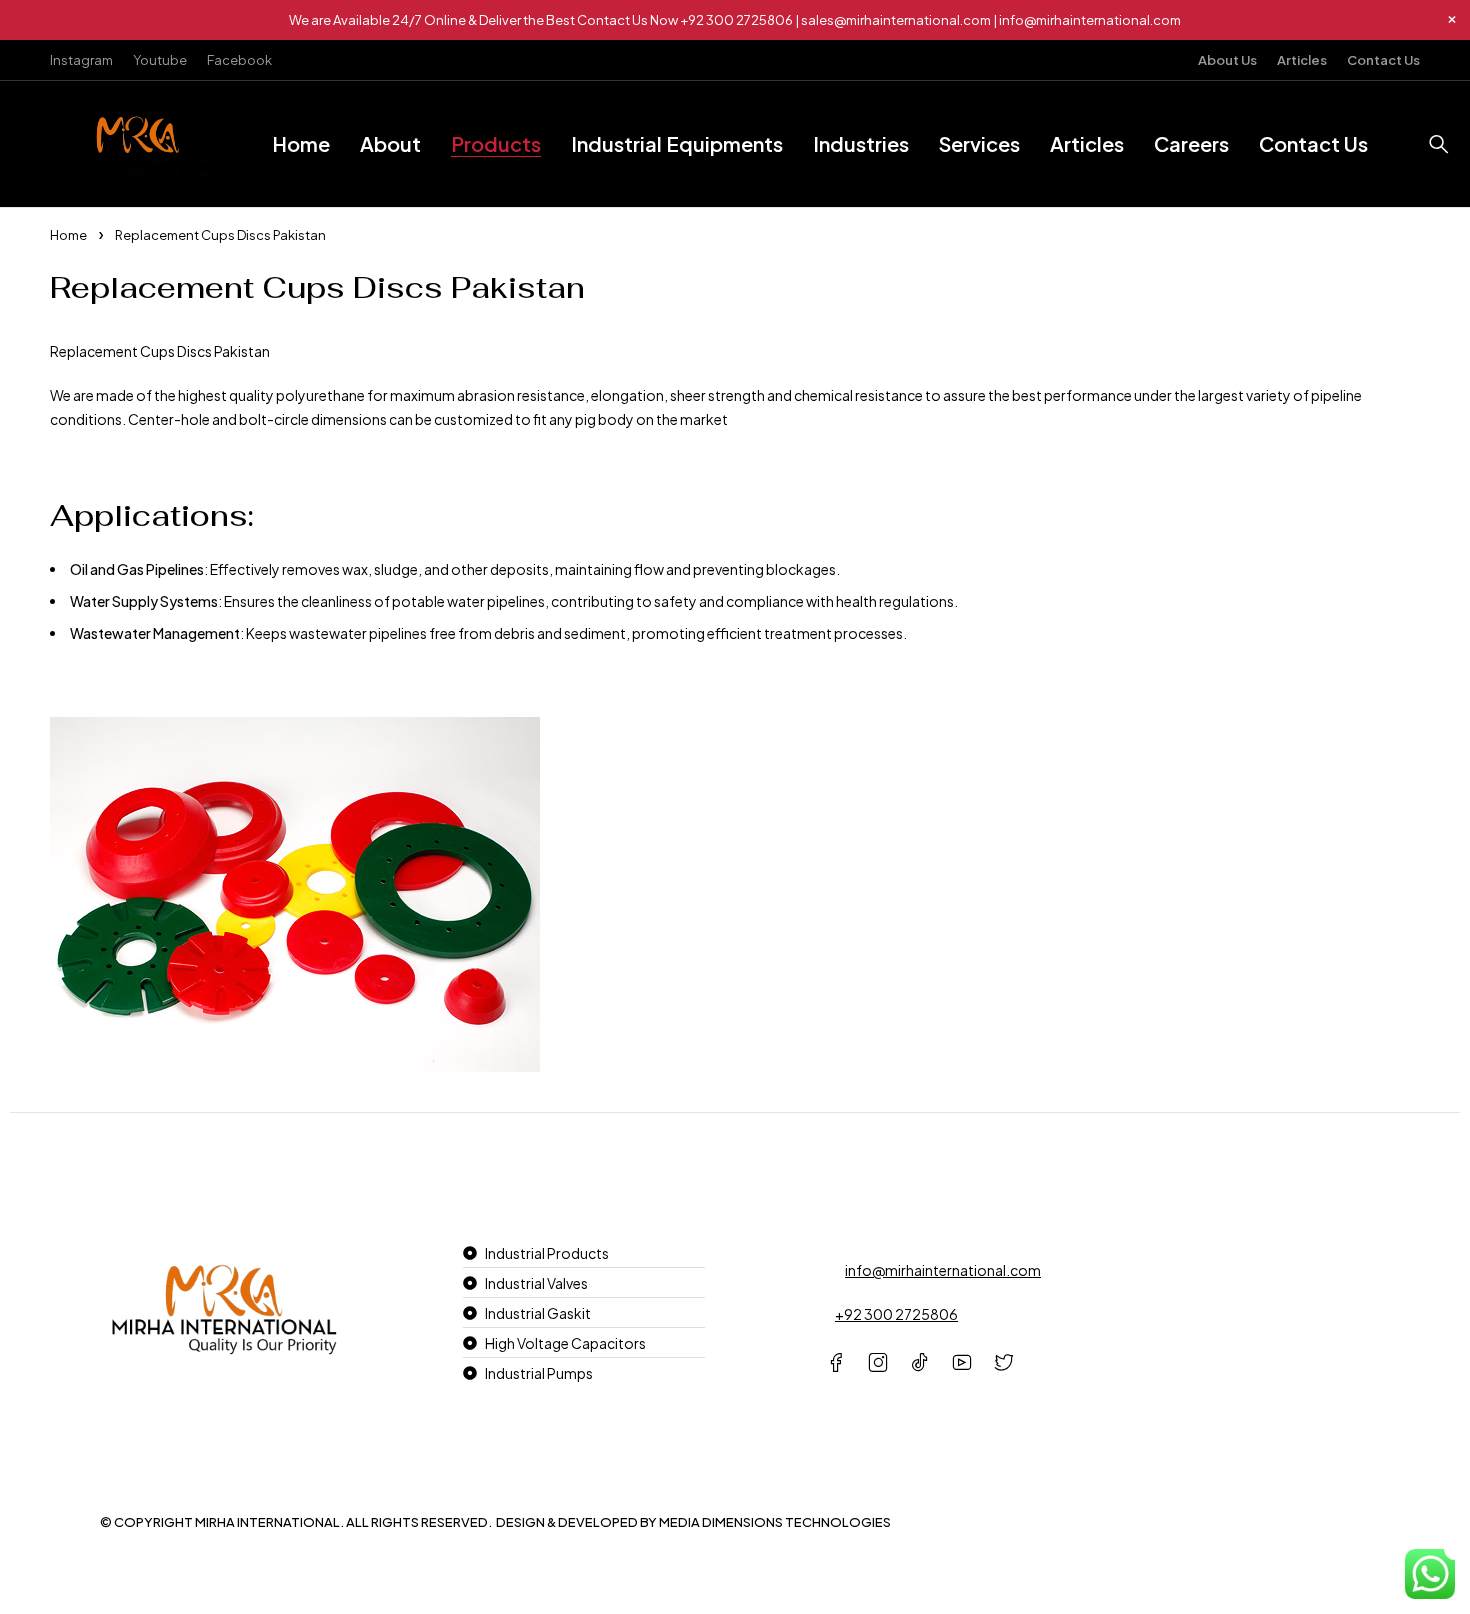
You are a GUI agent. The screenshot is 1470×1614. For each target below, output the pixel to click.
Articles (1302, 60)
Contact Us (1383, 60)
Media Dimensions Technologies (775, 1522)
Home (68, 235)
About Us (1227, 60)
